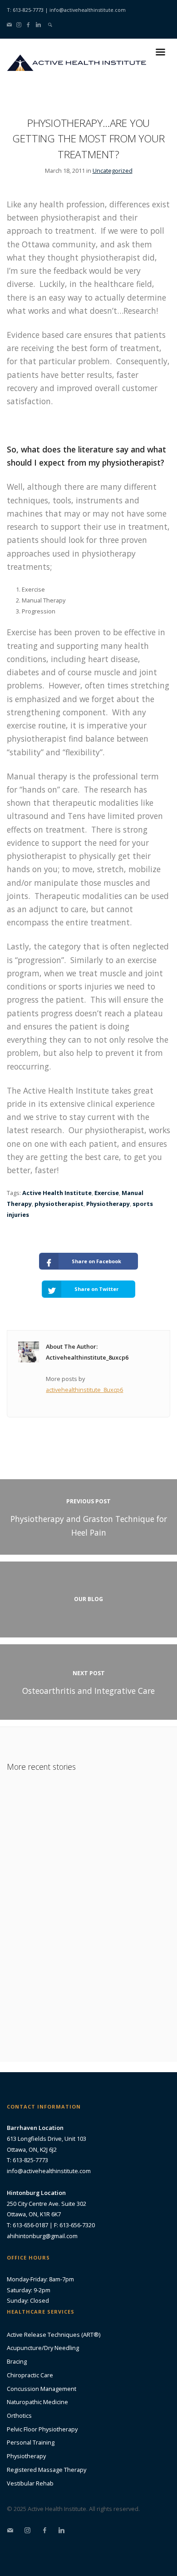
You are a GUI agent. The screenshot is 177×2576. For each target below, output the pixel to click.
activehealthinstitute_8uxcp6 (84, 1390)
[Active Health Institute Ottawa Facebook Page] (28, 24)
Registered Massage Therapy (47, 2470)
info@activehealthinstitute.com (88, 10)
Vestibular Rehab (30, 2483)
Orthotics (19, 2415)
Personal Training (31, 2442)
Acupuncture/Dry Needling (43, 2348)
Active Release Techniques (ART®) (54, 2335)
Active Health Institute (57, 1193)
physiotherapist (59, 1204)
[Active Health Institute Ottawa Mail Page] (9, 24)
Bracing (17, 2361)
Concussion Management (42, 2389)
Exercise (107, 1193)
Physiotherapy (108, 1204)
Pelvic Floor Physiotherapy (42, 2429)
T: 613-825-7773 (25, 10)
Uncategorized (113, 171)
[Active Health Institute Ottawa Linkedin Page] (38, 24)
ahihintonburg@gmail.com (42, 2236)
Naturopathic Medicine (37, 2402)
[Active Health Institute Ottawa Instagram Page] (19, 24)
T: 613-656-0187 (27, 2225)
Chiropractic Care (30, 2375)
